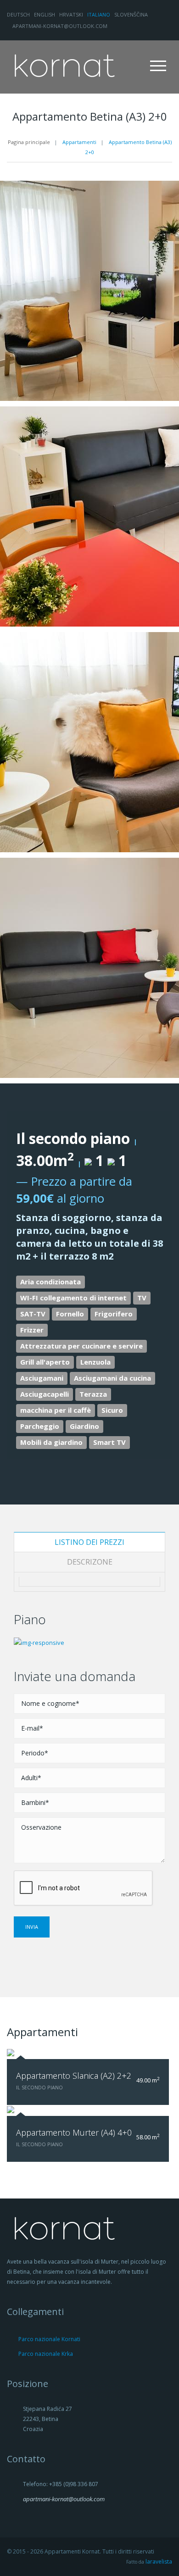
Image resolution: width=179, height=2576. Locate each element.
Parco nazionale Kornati (49, 2339)
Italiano (99, 14)
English (45, 14)
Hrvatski (71, 14)
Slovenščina (131, 14)
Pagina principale (29, 142)
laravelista (159, 2562)
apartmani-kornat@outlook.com (59, 26)
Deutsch (18, 14)
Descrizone (90, 1562)
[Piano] (39, 1642)
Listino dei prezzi (89, 1542)
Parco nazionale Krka (46, 2354)
